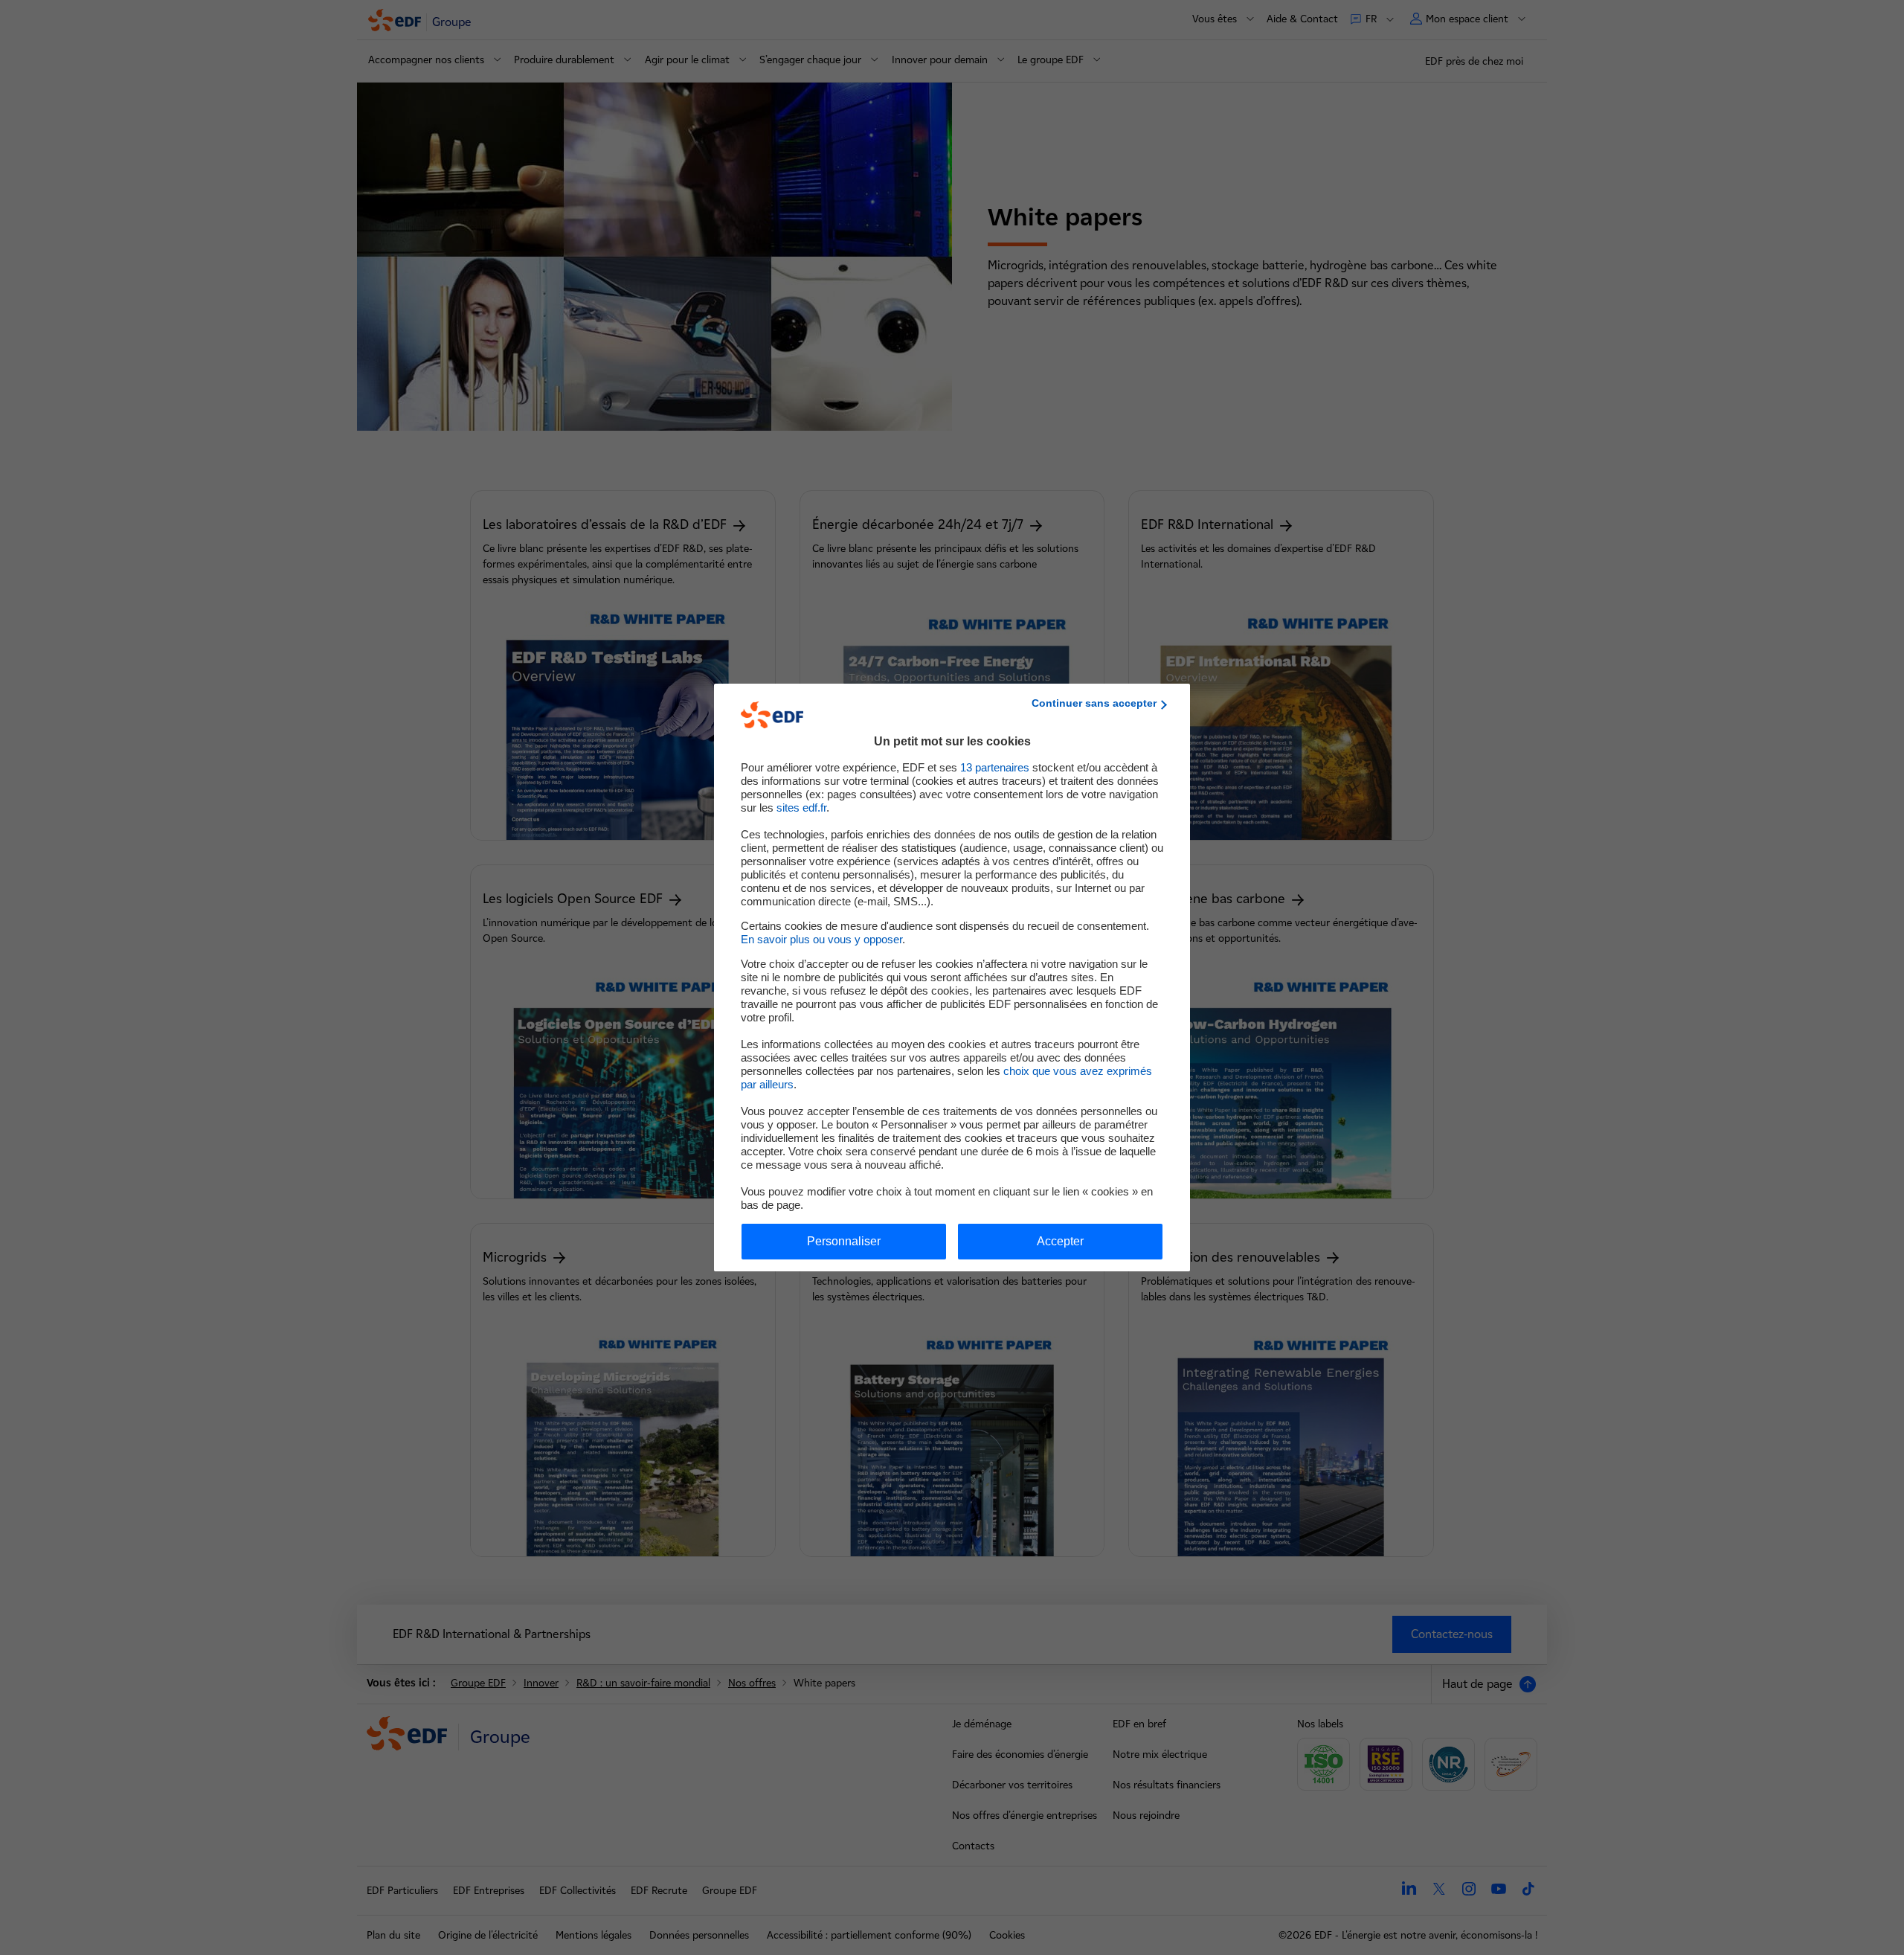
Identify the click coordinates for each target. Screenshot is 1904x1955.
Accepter (1060, 1241)
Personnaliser (844, 1241)
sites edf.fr (801, 808)
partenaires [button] (995, 767)
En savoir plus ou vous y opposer (821, 939)
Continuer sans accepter (1094, 703)
